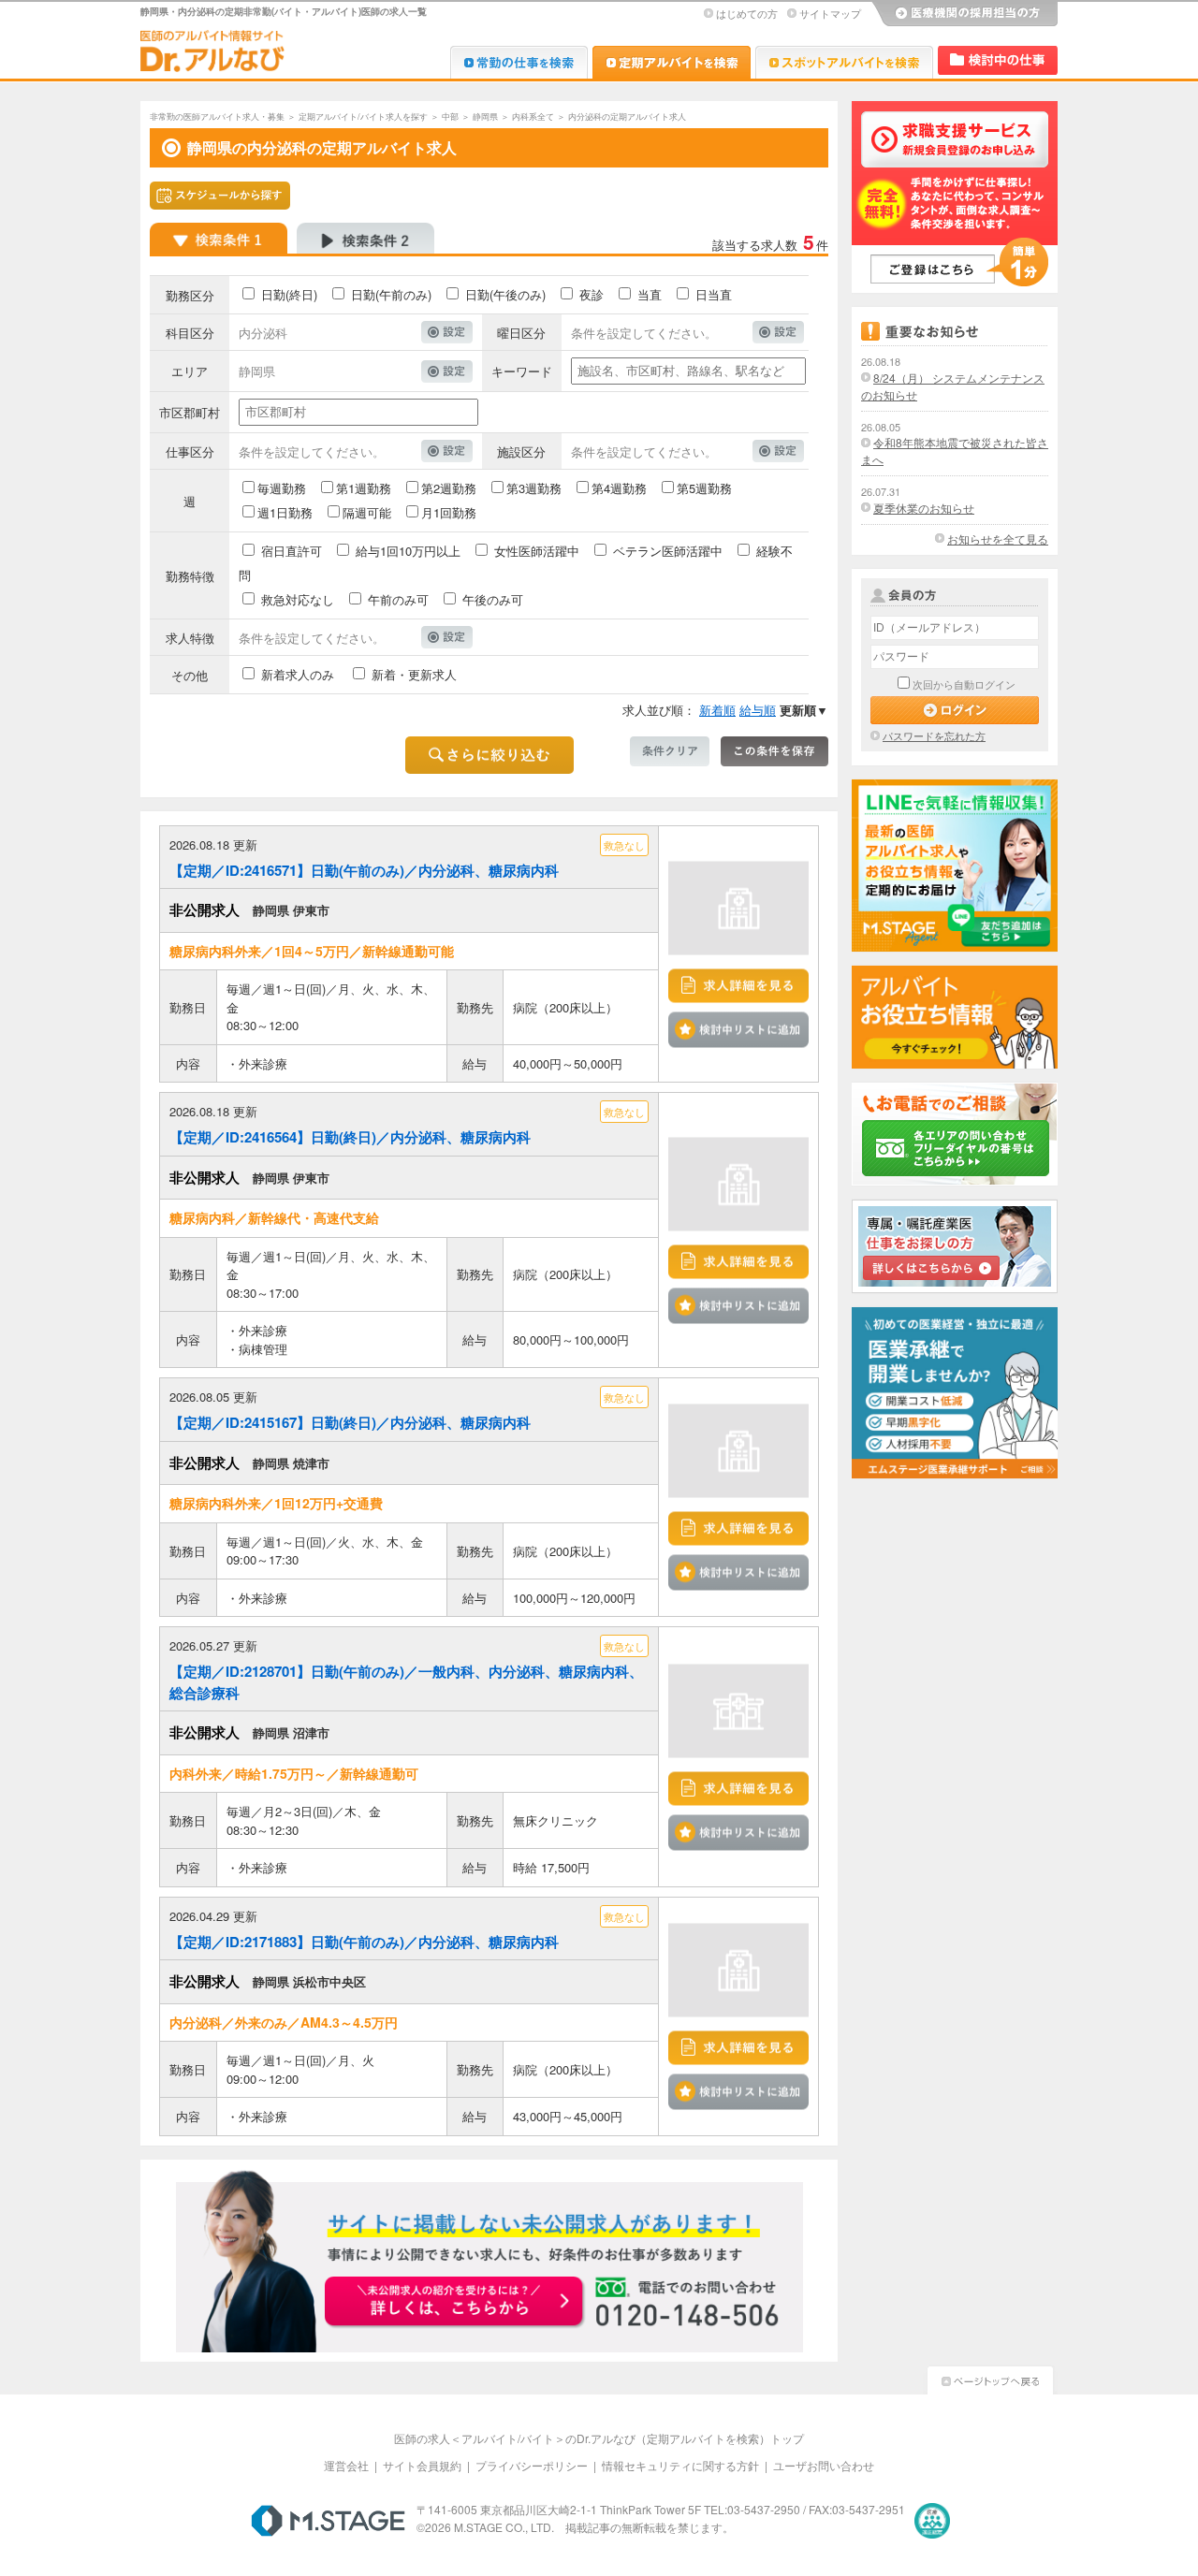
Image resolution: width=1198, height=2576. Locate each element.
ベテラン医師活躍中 (668, 551)
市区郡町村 (190, 412)
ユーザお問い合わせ (824, 2465)
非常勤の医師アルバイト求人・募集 (217, 116)
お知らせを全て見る (998, 538)
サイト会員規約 (422, 2465)
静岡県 (485, 116)
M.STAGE (328, 2521)
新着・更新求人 (414, 674)
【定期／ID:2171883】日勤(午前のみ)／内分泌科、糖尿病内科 (364, 1942)
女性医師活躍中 (537, 551)
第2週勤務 (449, 488)
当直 (650, 294)
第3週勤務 (534, 488)
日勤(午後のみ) (505, 294)
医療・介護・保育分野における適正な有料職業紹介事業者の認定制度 (932, 2521)
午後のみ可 (493, 599)
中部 (450, 116)
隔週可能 (367, 512)
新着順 (717, 710)
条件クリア (670, 751)
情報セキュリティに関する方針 (680, 2465)
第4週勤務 (619, 488)
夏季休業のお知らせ (924, 508)
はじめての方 (747, 13)
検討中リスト (998, 60)
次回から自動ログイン (964, 684)
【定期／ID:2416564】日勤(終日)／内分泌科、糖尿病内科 (350, 1137)
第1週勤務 (364, 488)
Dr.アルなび (672, 62)
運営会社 (346, 2465)
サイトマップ (830, 13)
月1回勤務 (449, 512)
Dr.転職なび (519, 62)
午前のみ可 (398, 599)
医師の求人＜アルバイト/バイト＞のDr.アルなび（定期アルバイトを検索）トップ (599, 2438)
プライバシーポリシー (532, 2465)
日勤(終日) (289, 294)
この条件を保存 (774, 751)
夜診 (592, 294)
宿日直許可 (292, 551)
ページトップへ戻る (990, 2378)
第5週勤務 (704, 488)
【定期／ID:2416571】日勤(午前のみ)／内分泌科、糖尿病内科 (364, 870)
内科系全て (533, 116)
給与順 (758, 710)
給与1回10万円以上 (408, 551)
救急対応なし (298, 599)
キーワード (522, 371)
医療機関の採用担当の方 (964, 14)
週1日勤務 (285, 512)
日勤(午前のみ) (391, 294)
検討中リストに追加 (738, 1029)
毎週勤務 (282, 488)
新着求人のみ (298, 674)
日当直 (714, 294)
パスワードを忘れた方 (934, 735)
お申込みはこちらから (455, 2303)
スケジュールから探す (220, 196)
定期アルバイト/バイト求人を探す (363, 116)
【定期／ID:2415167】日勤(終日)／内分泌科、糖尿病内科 (350, 1422)
